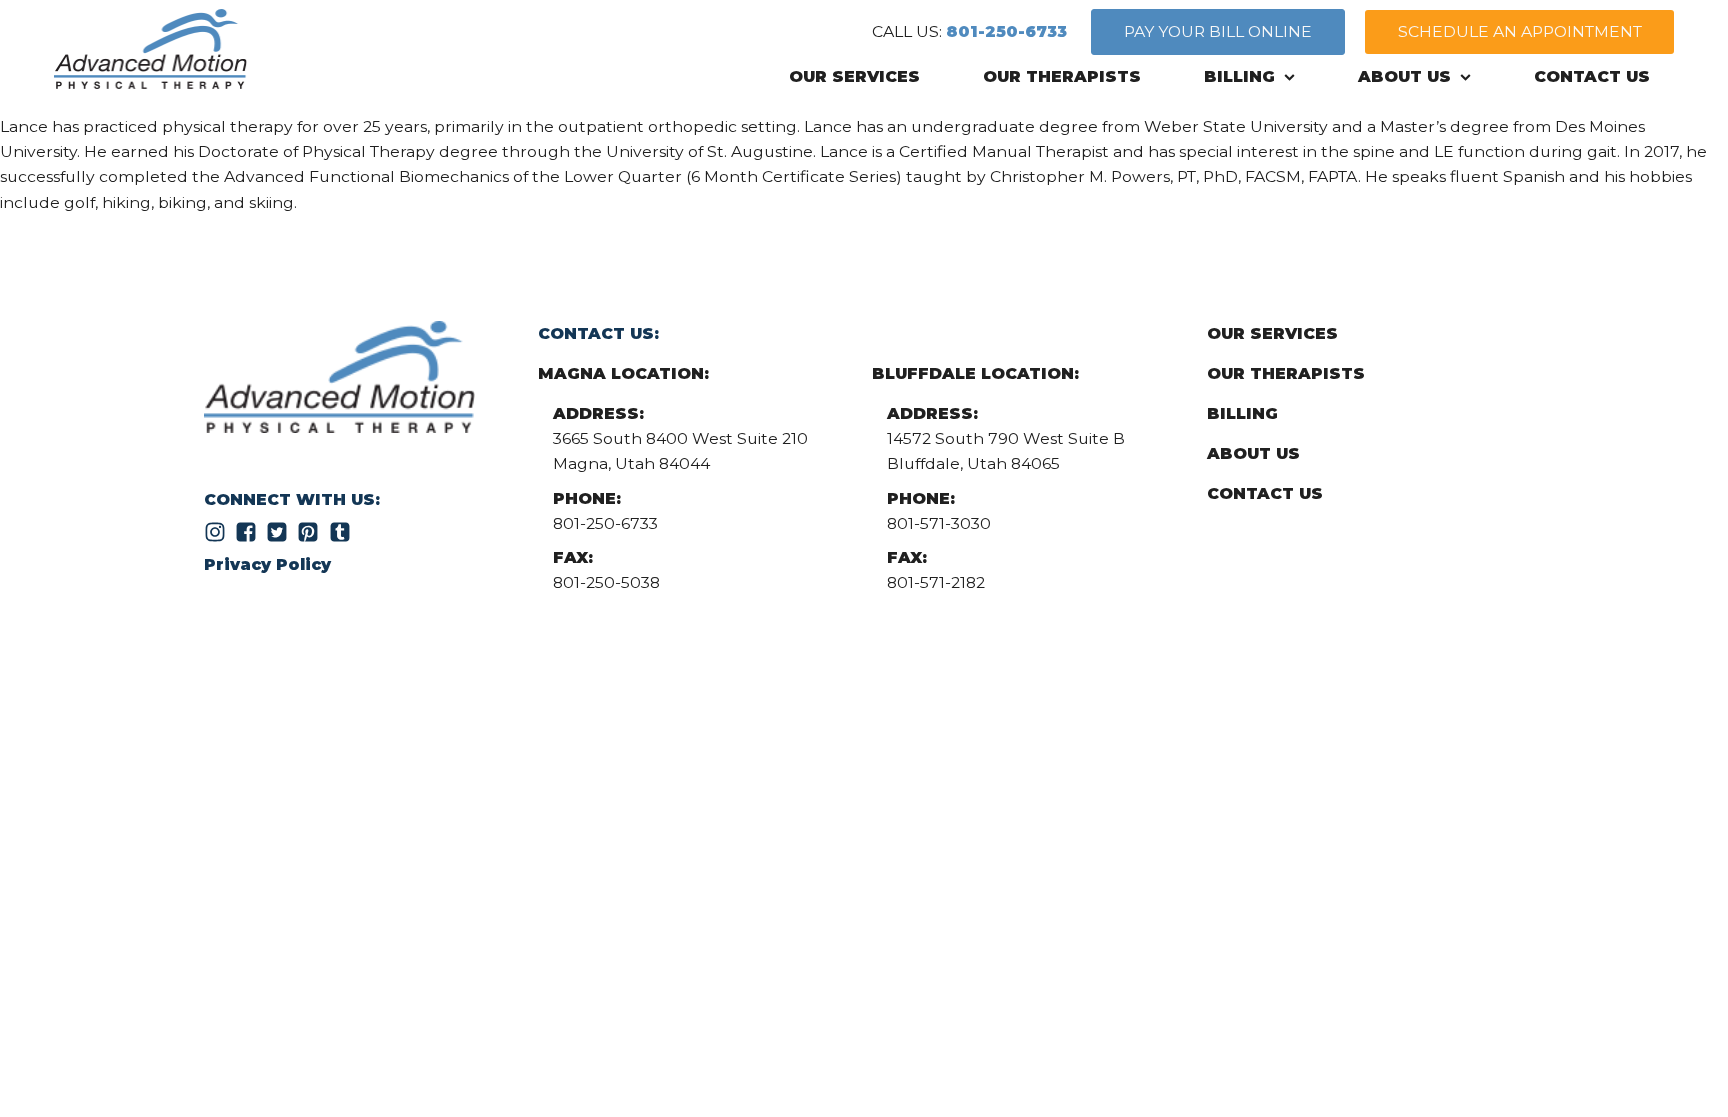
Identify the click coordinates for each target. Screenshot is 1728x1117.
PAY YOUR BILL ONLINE (1218, 31)
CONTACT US (1592, 76)
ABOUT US (1404, 76)
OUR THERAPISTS (1062, 76)
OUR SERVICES (854, 76)
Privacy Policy (267, 564)
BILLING (1239, 76)
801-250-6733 (1006, 31)
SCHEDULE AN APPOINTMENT (1520, 31)
